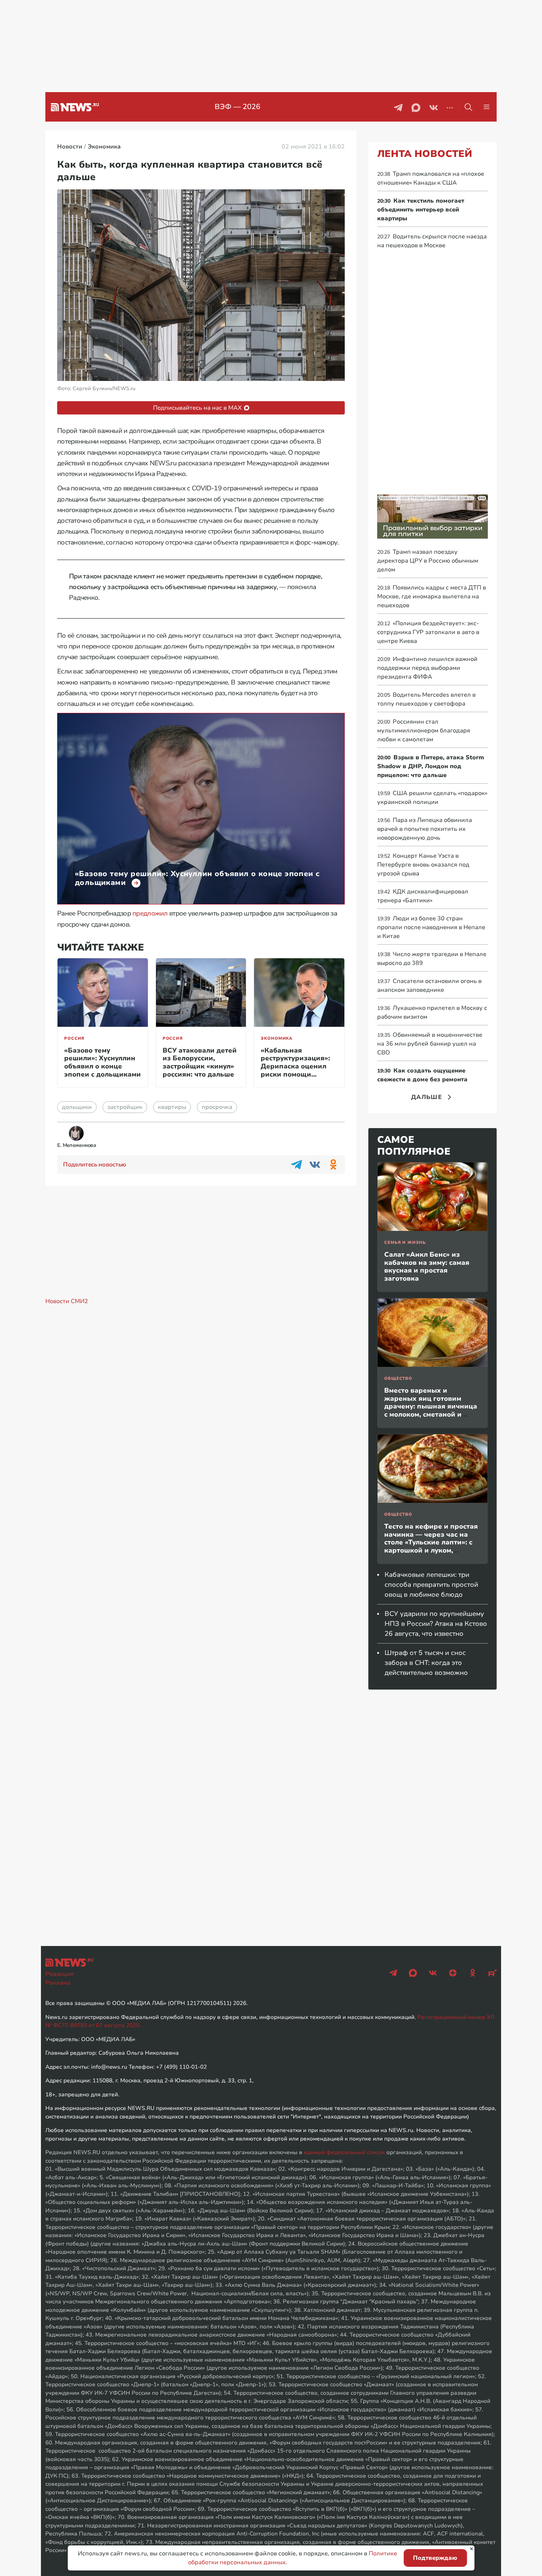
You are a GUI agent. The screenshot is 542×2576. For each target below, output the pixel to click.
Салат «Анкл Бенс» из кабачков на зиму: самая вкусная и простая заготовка (427, 1266)
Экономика (277, 1038)
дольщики (77, 1107)
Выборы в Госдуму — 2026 (246, 107)
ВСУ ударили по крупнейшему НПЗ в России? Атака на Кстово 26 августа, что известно (436, 1624)
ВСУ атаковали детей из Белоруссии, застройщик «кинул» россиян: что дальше (200, 1062)
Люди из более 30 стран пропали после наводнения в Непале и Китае (431, 927)
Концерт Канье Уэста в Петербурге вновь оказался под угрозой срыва (423, 865)
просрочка (217, 1107)
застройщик (125, 1107)
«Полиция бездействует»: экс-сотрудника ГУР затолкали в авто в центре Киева (428, 632)
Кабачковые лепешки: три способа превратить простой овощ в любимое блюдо (431, 1585)
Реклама (58, 1983)
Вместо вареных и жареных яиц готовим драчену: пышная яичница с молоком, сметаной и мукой (431, 1406)
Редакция (60, 1974)
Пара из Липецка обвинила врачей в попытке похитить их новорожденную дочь (425, 829)
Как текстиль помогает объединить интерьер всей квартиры (421, 210)
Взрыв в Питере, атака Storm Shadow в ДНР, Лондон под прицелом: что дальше (431, 766)
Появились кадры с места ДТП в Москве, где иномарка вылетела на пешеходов (432, 596)
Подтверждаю (435, 2558)
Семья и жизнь (405, 1242)
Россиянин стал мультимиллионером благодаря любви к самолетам (424, 731)
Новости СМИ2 (67, 1301)
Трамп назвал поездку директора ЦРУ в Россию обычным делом (428, 561)
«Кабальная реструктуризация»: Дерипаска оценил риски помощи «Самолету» (295, 1066)
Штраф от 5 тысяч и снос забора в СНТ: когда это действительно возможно (426, 1663)
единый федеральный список (344, 2152)
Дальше (427, 1097)
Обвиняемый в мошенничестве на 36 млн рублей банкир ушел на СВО (430, 1044)
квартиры (172, 1107)
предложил (150, 913)
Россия (74, 1038)
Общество (398, 1378)
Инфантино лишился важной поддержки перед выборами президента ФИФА (427, 668)
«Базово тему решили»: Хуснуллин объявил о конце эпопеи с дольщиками (103, 1062)
